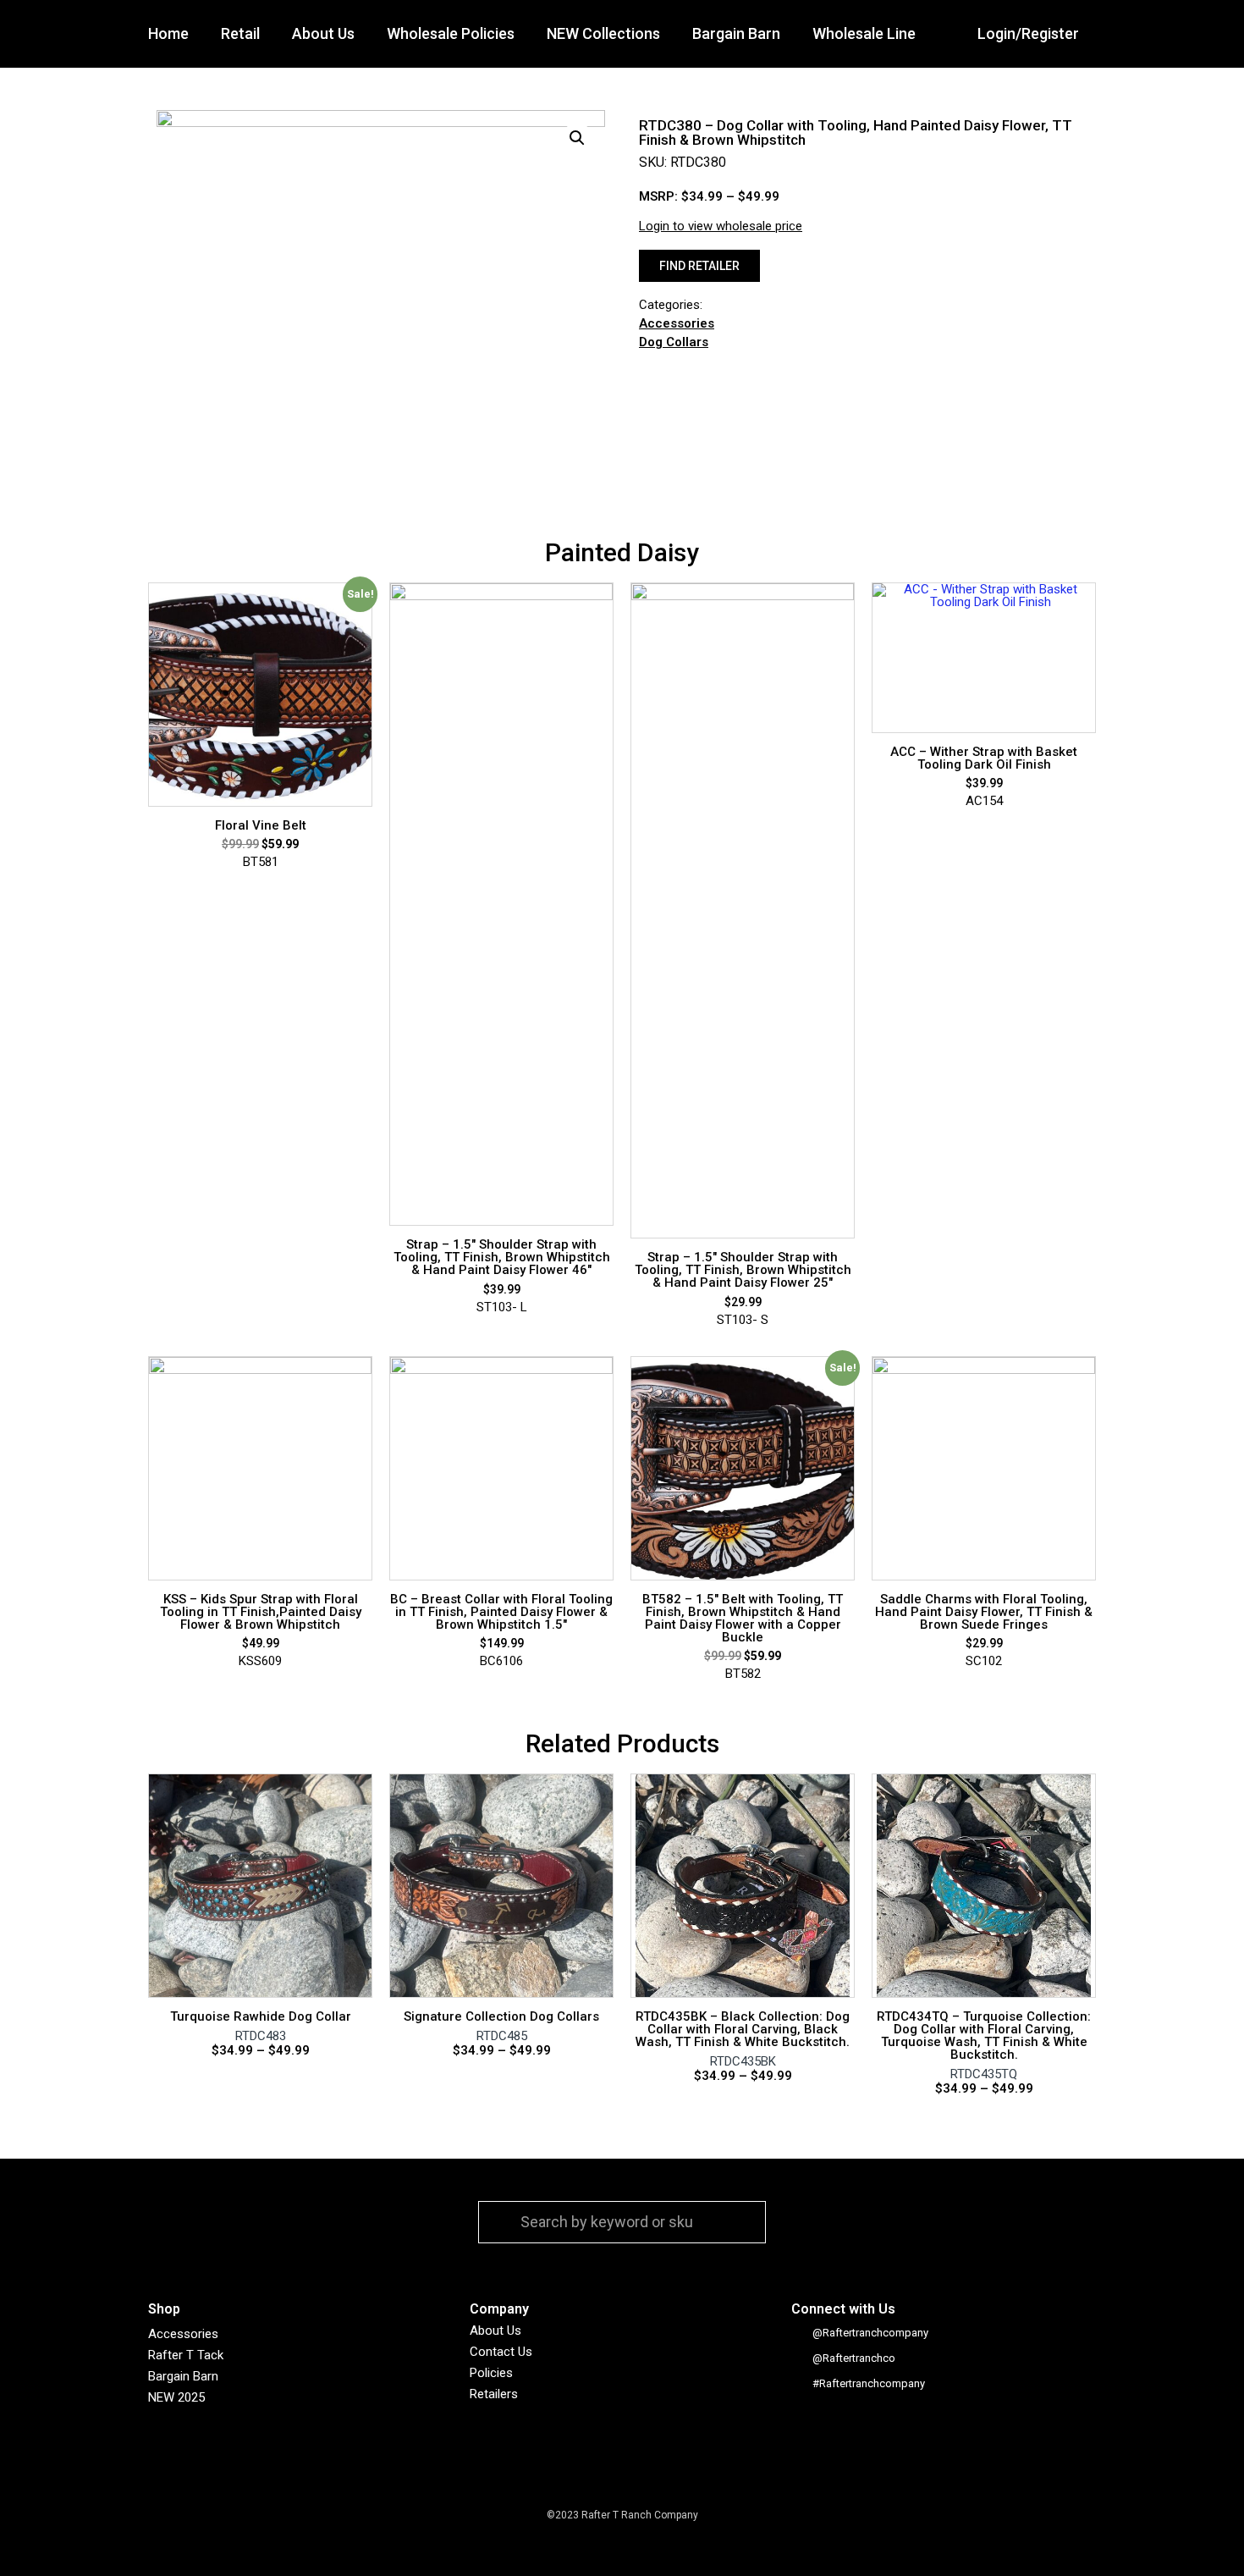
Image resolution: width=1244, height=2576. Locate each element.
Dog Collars (674, 342)
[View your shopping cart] (1112, 34)
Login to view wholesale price (721, 226)
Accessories (677, 324)
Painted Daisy (622, 552)
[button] (699, 266)
